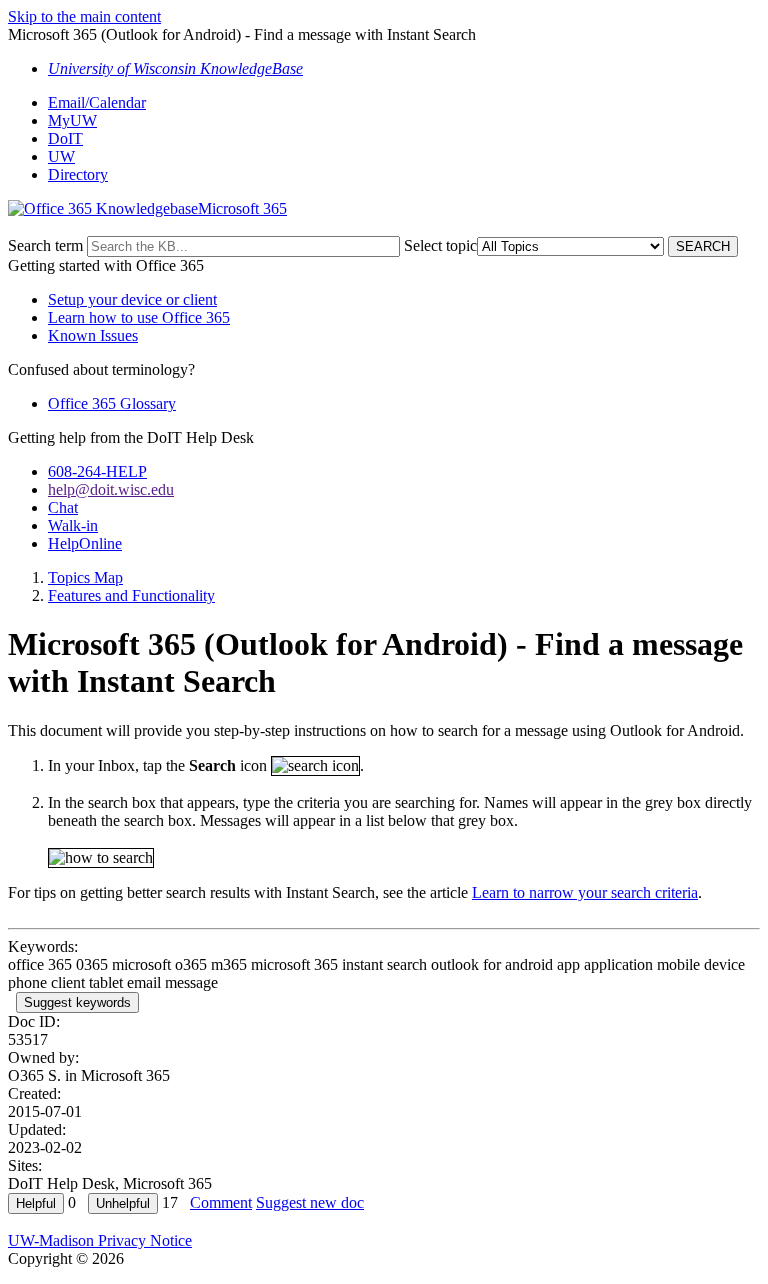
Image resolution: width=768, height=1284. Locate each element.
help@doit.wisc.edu (111, 489)
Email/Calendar (97, 102)
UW (61, 156)
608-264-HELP (97, 471)
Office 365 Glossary (112, 403)
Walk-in (73, 525)
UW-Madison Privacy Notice (100, 1240)
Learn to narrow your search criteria (585, 892)
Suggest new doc (310, 1202)
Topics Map (85, 577)
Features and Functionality (131, 595)
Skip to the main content (84, 16)
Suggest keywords (77, 1002)
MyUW (72, 120)
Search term (45, 245)
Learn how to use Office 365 (139, 317)
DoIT (65, 138)
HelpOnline (85, 543)
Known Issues (93, 335)
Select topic (440, 245)
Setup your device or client (132, 299)
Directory (78, 174)
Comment (221, 1202)
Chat (63, 507)
